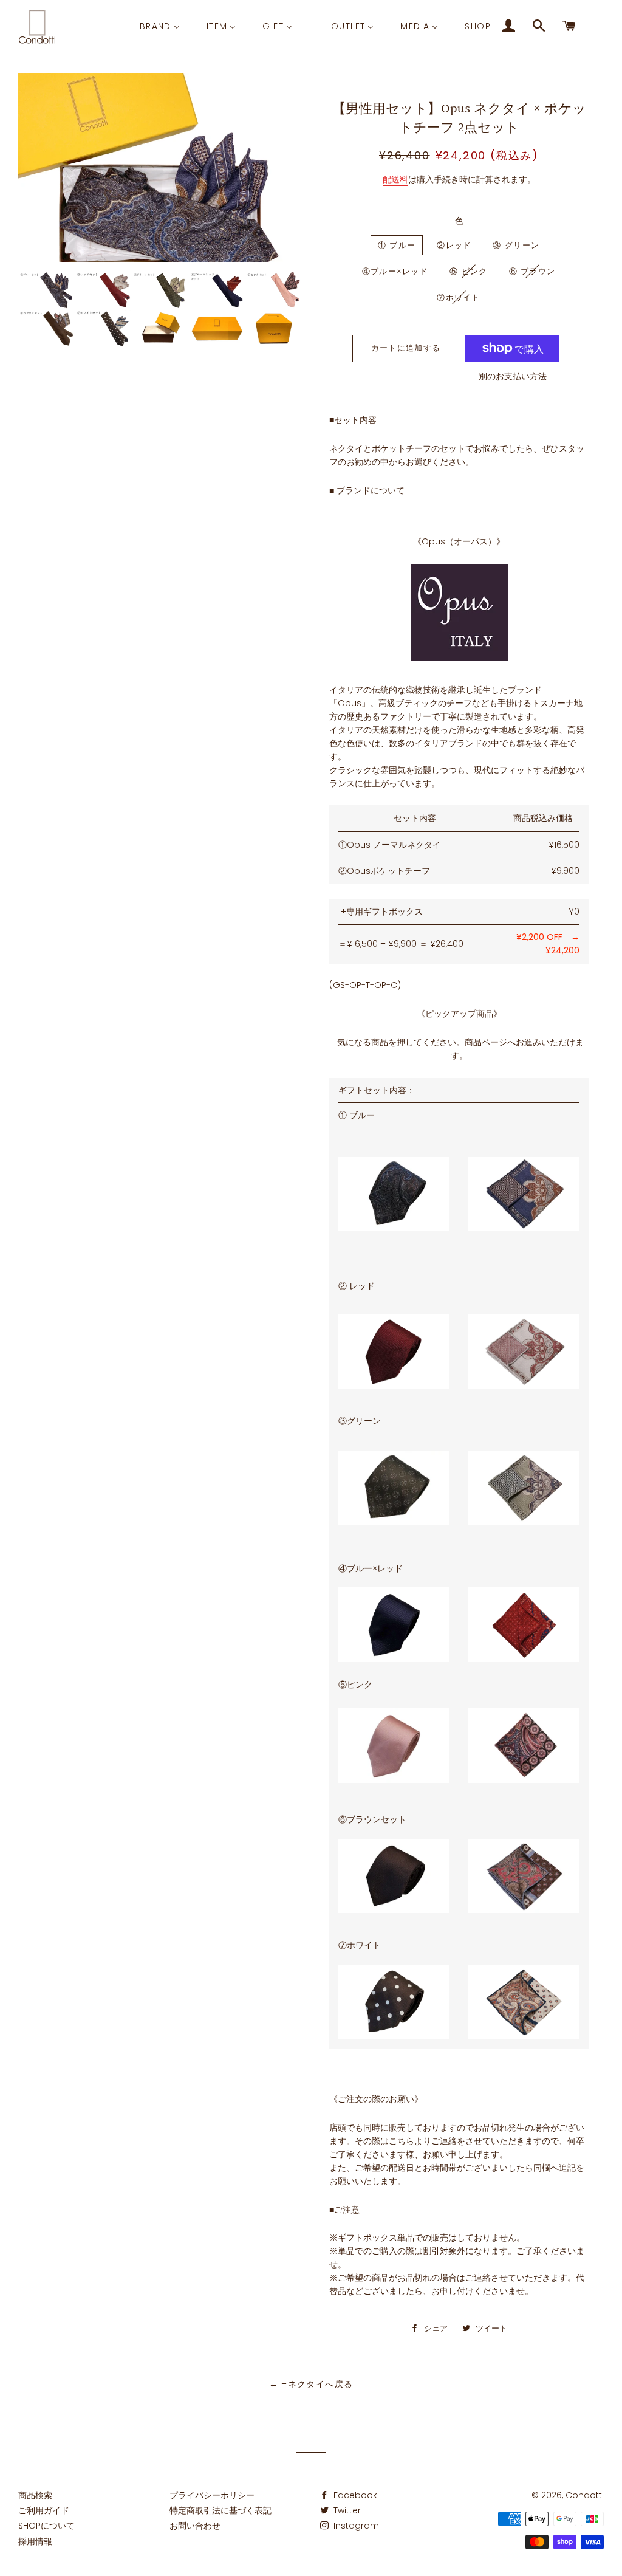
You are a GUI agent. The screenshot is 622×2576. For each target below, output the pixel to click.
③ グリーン (516, 245)
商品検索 (35, 2495)
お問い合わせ (195, 2526)
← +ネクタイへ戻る (311, 2384)
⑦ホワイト (459, 297)
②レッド (454, 245)
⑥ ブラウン (532, 271)
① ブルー (397, 245)
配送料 (395, 179)
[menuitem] (160, 26)
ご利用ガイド (44, 2510)
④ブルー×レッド (395, 271)
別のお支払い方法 (513, 376)
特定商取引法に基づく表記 (220, 2510)
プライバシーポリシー (212, 2495)
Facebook (354, 2495)
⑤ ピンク (469, 271)
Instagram (355, 2526)
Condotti (585, 2495)
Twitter (346, 2510)
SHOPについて (46, 2526)
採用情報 (35, 2541)
